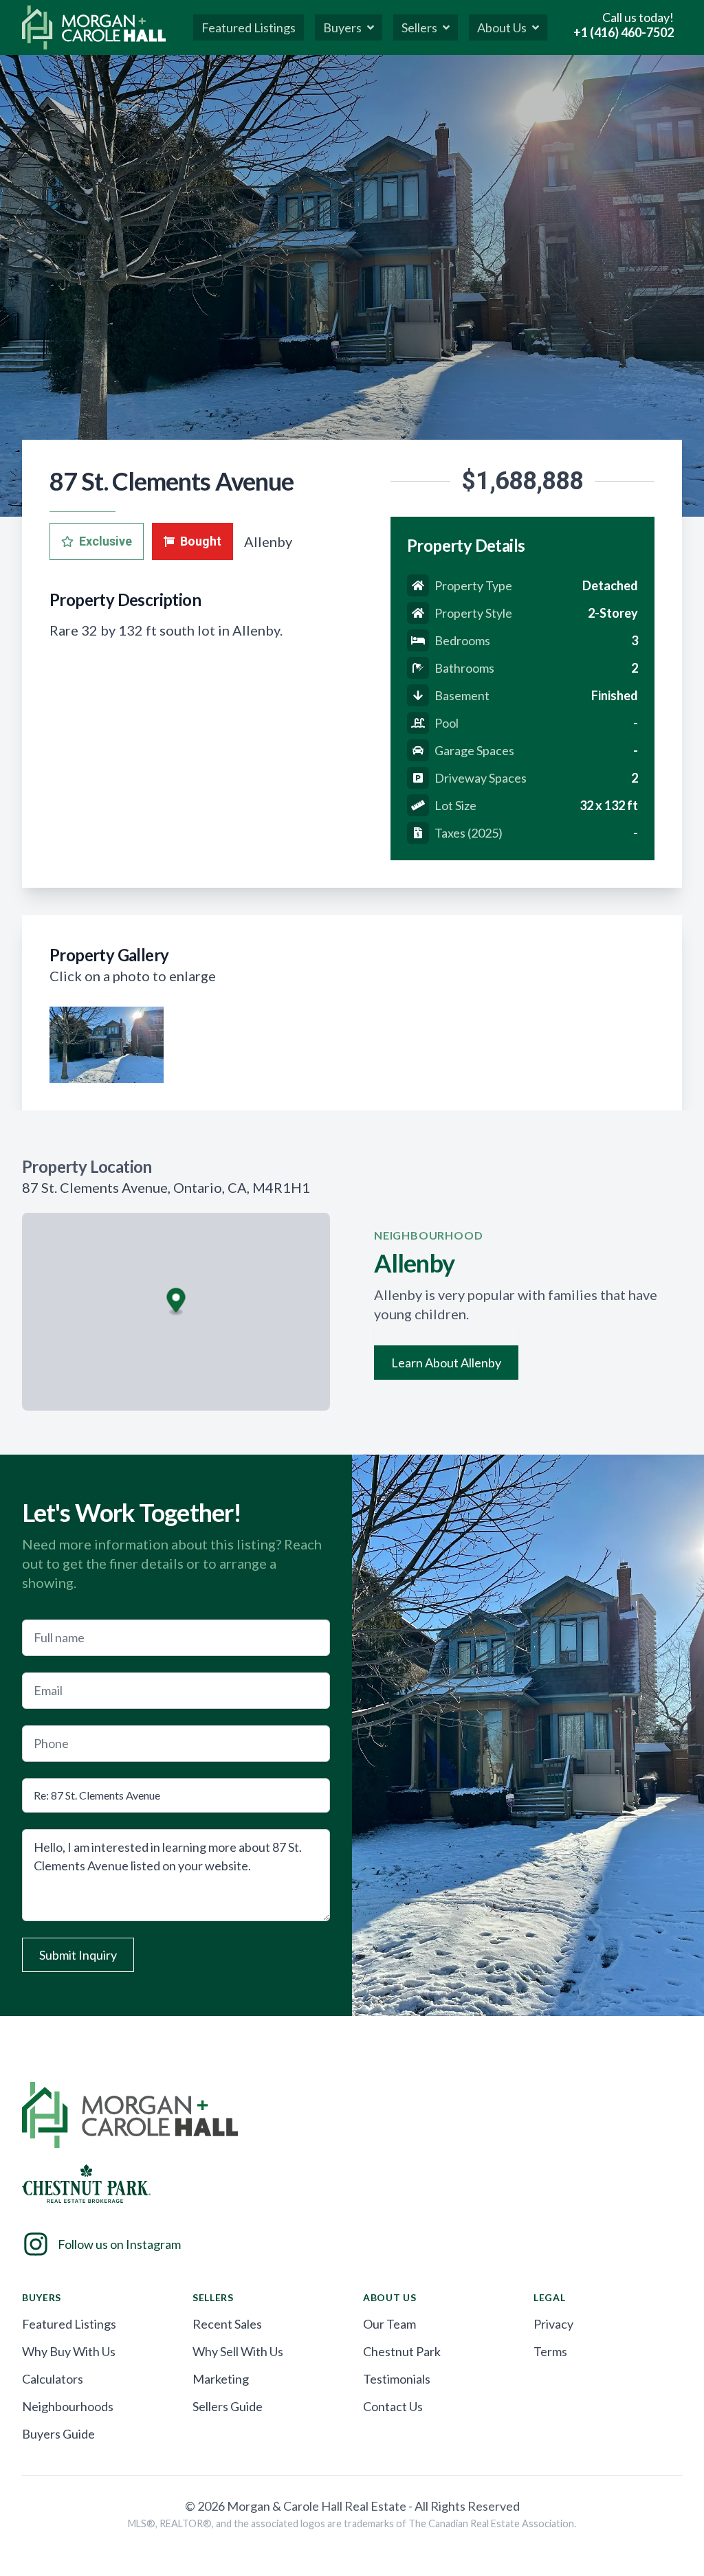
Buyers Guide (58, 2434)
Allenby (268, 541)
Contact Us (393, 2406)
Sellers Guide (228, 2406)
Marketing (221, 2379)
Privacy (553, 2324)
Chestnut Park (402, 2351)
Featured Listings (69, 2324)
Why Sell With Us (238, 2351)
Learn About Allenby (446, 1363)
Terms (550, 2351)
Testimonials (397, 2379)
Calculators (53, 2379)
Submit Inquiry (78, 1955)
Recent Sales (227, 2324)
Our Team (389, 2324)
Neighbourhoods (68, 2406)
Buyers (342, 27)
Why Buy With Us (69, 2351)
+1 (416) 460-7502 (624, 32)
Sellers (419, 27)
